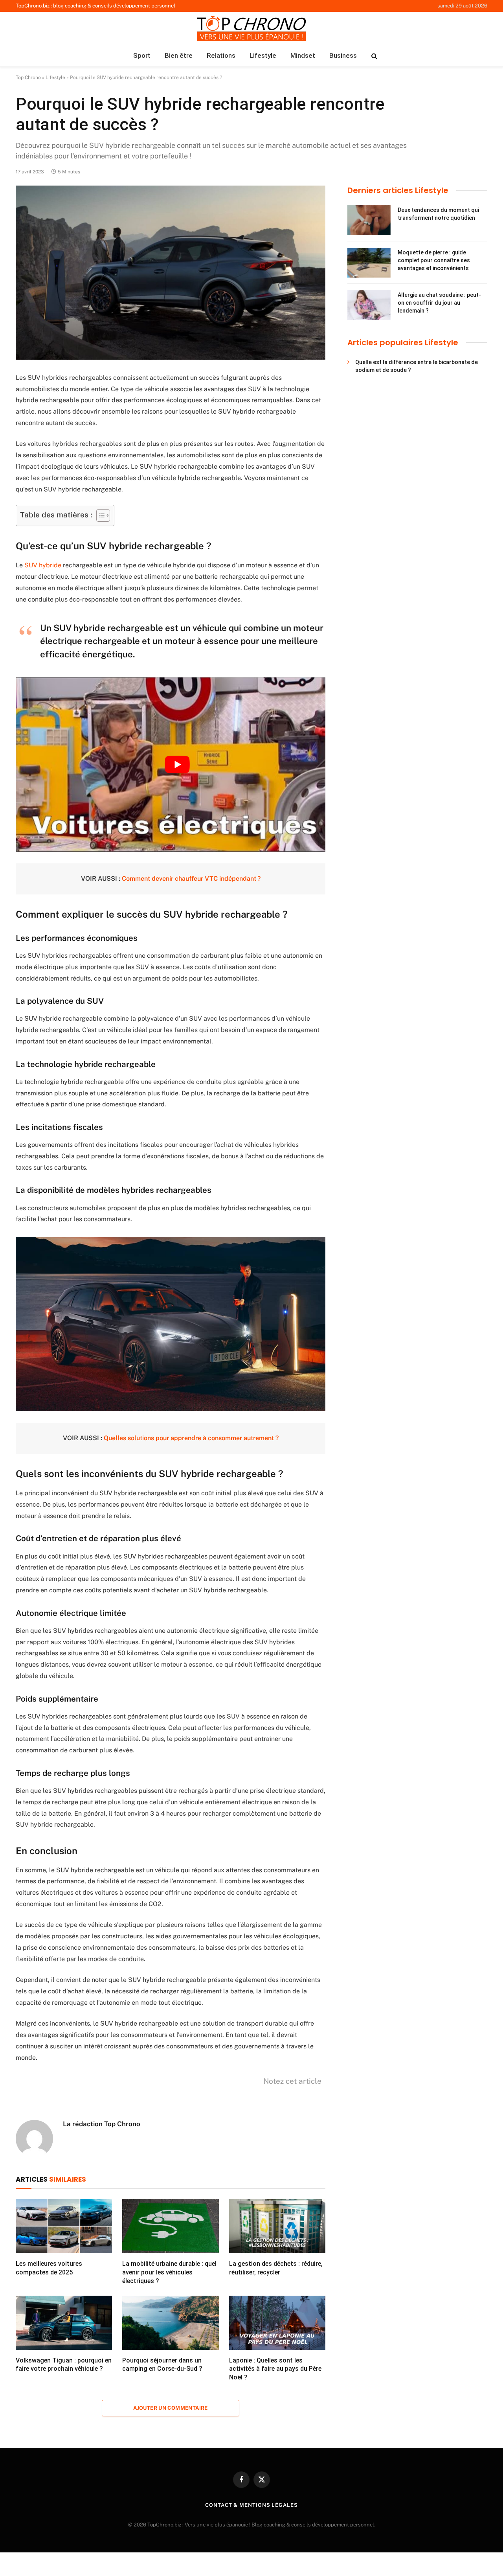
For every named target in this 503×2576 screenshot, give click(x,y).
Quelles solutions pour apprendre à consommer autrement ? (191, 1438)
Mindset (303, 55)
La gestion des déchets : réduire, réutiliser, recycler (276, 2268)
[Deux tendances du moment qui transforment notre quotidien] (369, 220)
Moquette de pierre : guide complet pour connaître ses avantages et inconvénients (434, 260)
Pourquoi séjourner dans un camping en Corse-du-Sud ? (162, 2365)
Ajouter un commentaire (171, 2408)
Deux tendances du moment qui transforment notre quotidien (438, 214)
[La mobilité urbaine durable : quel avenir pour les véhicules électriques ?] (170, 2226)
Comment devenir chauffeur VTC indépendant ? (191, 879)
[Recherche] (374, 56)
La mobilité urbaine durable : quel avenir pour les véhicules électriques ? (169, 2272)
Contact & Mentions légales (251, 2505)
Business (343, 55)
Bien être (179, 55)
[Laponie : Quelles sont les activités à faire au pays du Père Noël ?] (277, 2323)
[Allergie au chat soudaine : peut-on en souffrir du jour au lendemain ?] (369, 305)
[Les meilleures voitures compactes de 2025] (64, 2226)
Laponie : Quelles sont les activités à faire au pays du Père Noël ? (275, 2369)
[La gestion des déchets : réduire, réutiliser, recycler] (277, 2226)
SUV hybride (43, 565)
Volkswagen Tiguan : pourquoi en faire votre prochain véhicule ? (64, 2365)
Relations (221, 55)
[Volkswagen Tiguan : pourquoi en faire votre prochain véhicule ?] (64, 2323)
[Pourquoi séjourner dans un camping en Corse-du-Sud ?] (170, 2323)
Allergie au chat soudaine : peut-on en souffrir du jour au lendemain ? (439, 303)
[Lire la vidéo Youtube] (177, 765)
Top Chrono (28, 77)
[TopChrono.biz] (251, 29)
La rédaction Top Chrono (102, 2124)
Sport (142, 55)
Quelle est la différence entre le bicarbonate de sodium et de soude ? (417, 366)
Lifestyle (263, 55)
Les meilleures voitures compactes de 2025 (49, 2268)
